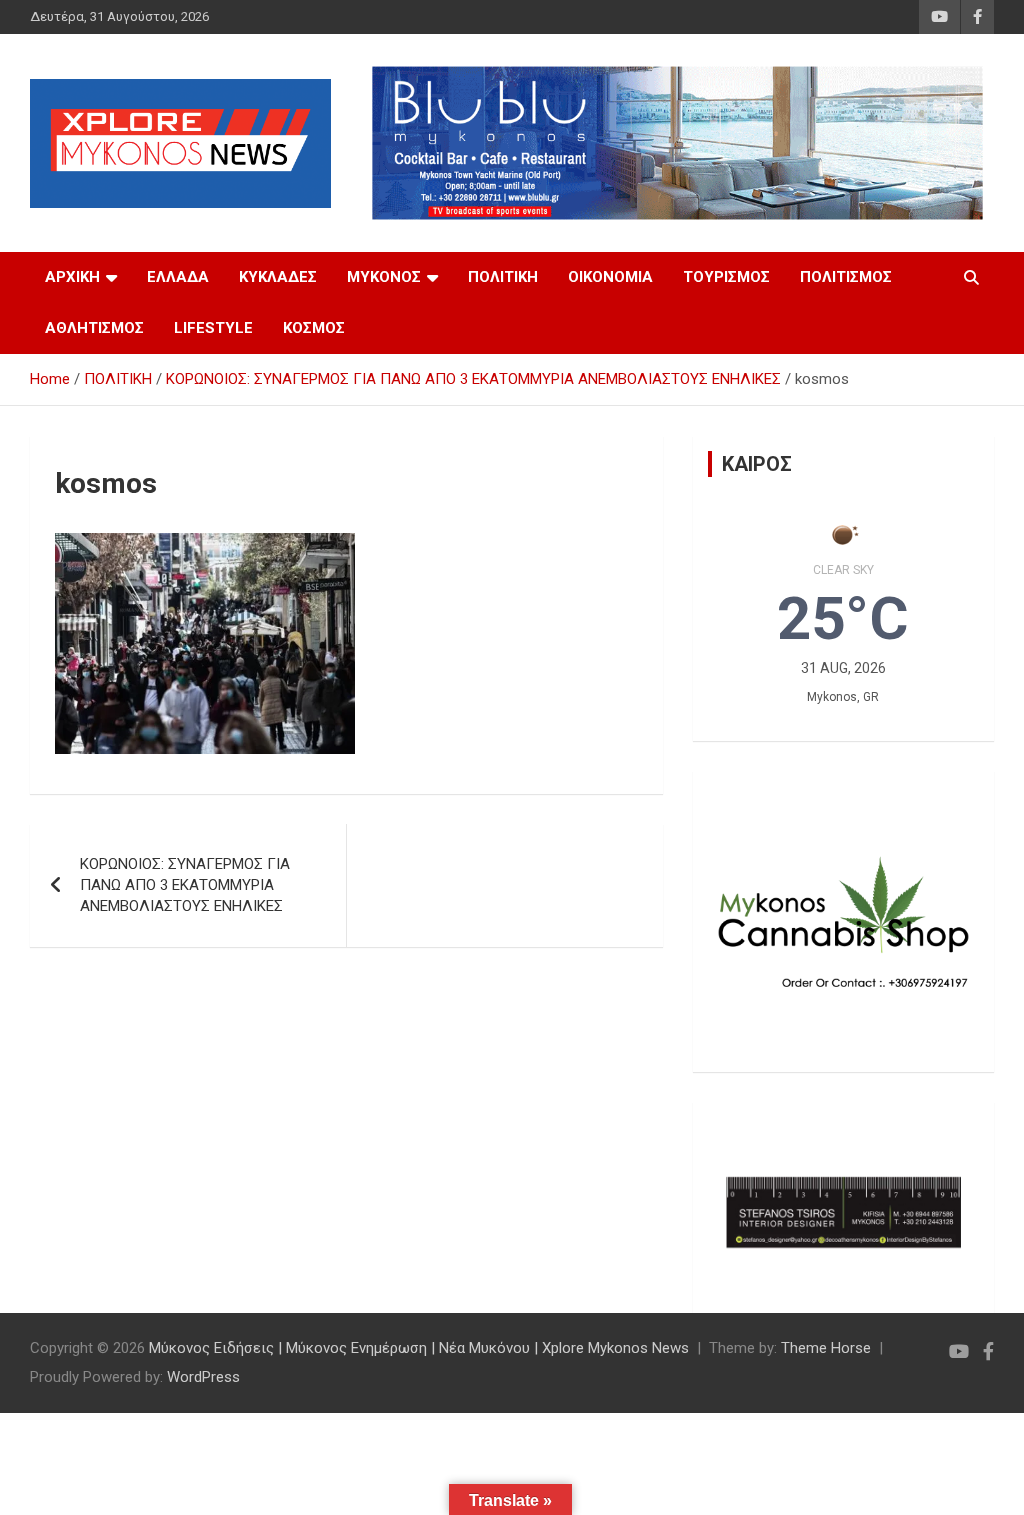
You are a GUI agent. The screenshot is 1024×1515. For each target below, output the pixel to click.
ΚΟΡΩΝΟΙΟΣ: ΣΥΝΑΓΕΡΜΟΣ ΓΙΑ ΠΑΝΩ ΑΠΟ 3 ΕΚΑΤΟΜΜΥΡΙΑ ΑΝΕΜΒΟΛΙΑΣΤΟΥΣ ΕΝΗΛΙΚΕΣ (185, 885)
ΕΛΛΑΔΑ (178, 277)
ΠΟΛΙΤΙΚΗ (503, 277)
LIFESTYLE (213, 328)
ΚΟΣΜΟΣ (314, 328)
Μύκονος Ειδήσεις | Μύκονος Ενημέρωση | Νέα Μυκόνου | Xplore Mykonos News (419, 1348)
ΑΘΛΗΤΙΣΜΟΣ (94, 328)
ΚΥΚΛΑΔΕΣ (278, 277)
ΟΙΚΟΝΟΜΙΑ (610, 277)
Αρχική (72, 277)
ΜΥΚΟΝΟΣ (384, 277)
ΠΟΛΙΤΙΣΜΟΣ (846, 277)
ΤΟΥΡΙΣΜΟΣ (726, 277)
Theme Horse (826, 1348)
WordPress (203, 1377)
